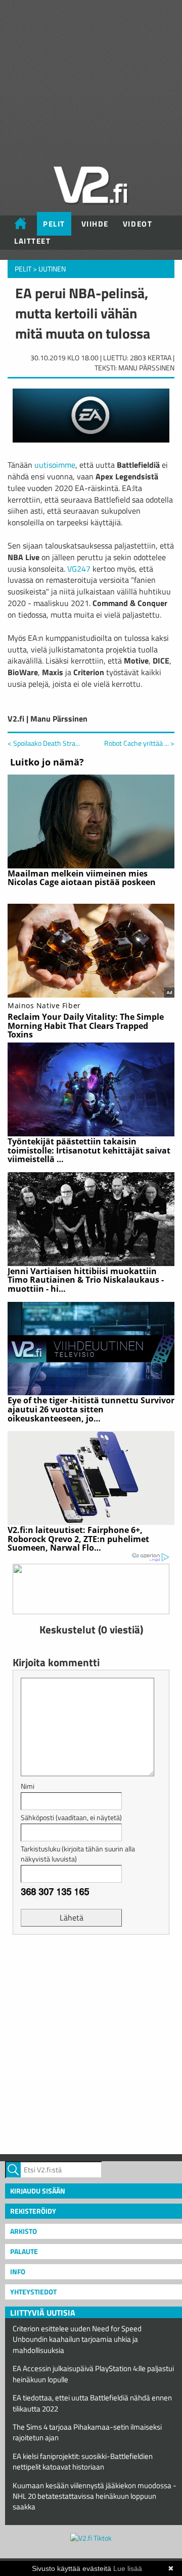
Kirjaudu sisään (38, 2191)
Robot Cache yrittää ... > (139, 743)
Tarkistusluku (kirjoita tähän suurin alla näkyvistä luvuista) (78, 1854)
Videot (138, 224)
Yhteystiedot (33, 2292)
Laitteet (32, 241)
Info (18, 2271)
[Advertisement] (91, 2043)
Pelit (54, 224)
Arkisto (24, 2231)
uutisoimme (55, 465)
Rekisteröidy (33, 2211)
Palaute (24, 2251)
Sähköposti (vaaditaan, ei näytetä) (71, 1817)
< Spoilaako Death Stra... (44, 743)
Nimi (28, 1786)
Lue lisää (128, 2568)
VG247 (79, 569)
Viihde (95, 224)
